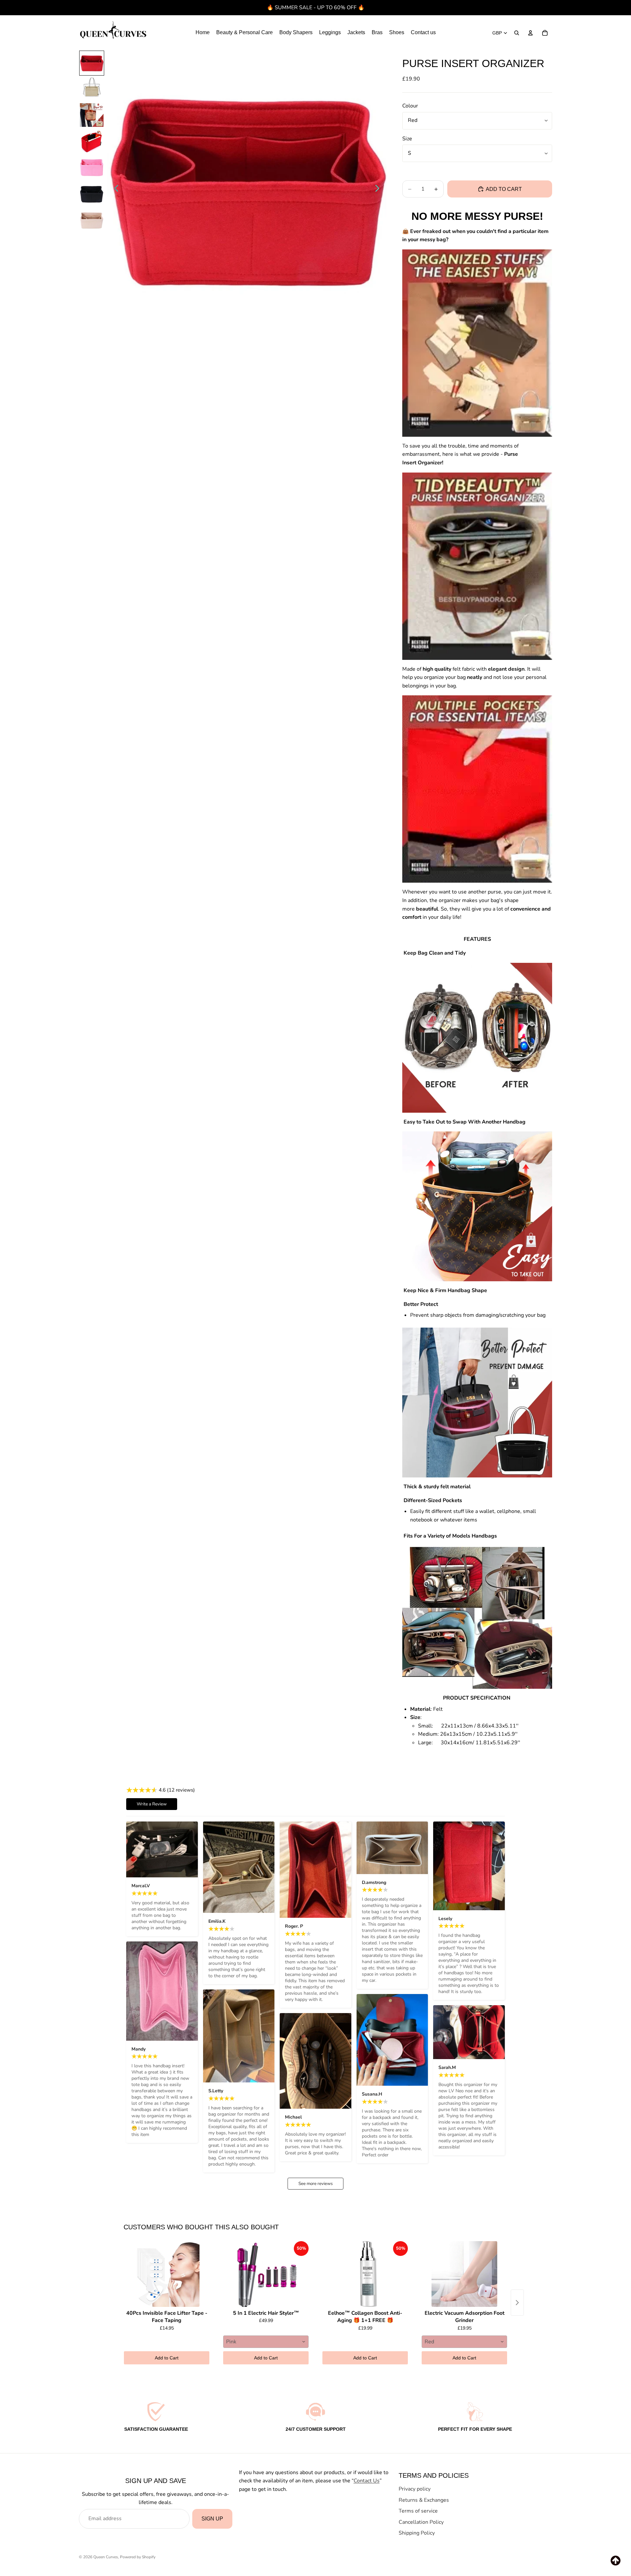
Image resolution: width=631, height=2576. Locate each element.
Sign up (212, 2519)
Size (407, 139)
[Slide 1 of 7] (92, 63)
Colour (410, 106)
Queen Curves (106, 2557)
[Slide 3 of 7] (92, 115)
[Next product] (517, 2303)
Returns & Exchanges (424, 2500)
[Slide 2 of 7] (92, 89)
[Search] (517, 33)
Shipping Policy (417, 2533)
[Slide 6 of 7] (92, 194)
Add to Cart (167, 2358)
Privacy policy (415, 2489)
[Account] (530, 33)
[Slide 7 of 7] (92, 220)
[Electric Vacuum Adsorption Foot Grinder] (464, 2274)
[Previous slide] (115, 190)
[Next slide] (379, 190)
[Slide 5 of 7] (92, 168)
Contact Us (367, 2481)
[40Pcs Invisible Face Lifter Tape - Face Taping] (167, 2274)
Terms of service (418, 2511)
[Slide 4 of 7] (92, 141)
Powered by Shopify (138, 2557)
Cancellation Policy (421, 2522)
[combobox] (266, 2342)
